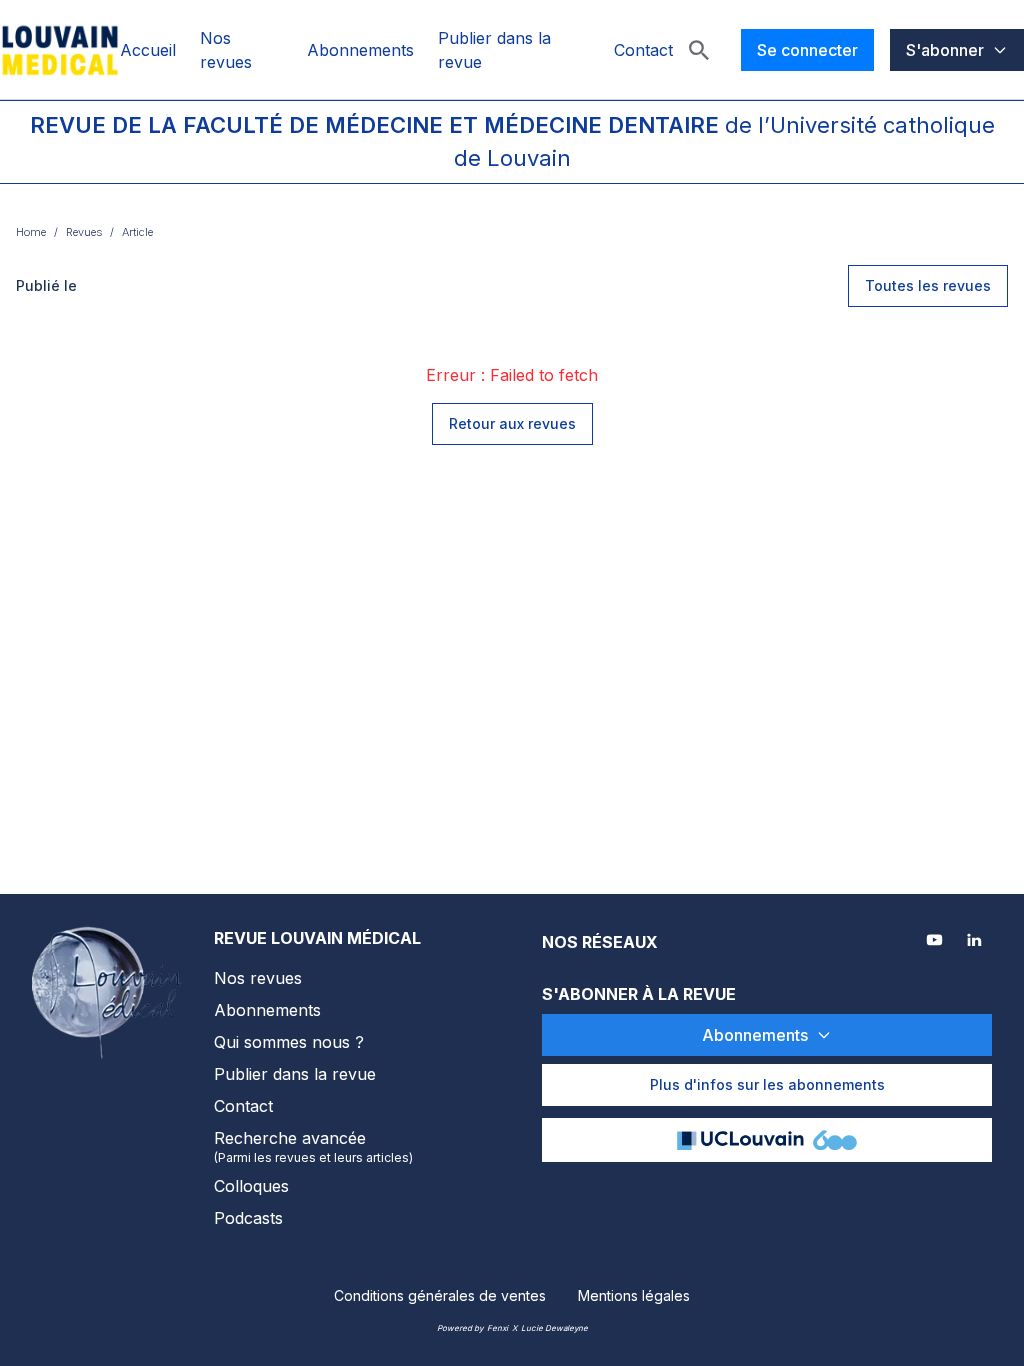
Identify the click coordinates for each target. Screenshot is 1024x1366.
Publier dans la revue (295, 1074)
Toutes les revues (928, 285)
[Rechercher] (699, 50)
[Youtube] (936, 942)
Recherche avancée (313, 1146)
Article (137, 232)
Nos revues (258, 978)
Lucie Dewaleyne (554, 1328)
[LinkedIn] (976, 942)
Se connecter (807, 50)
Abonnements (360, 50)
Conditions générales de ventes (440, 1295)
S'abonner (945, 50)
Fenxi (497, 1328)
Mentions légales (634, 1295)
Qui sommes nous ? (289, 1042)
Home (31, 232)
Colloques (251, 1186)
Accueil (148, 50)
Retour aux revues (512, 423)
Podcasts (248, 1218)
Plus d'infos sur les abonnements (767, 1084)
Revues (84, 232)
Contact (643, 50)
